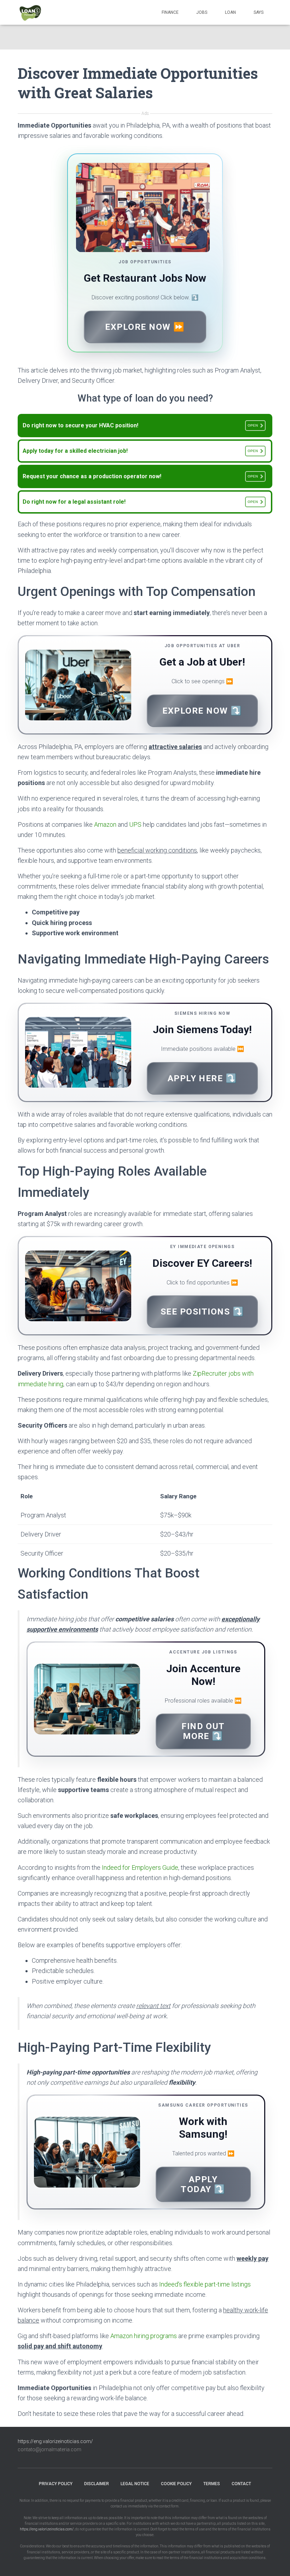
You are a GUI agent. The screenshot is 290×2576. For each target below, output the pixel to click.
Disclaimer (97, 2484)
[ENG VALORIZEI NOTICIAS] (31, 12)
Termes (212, 2484)
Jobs (202, 12)
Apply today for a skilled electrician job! (140, 451)
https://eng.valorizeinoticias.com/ (55, 2441)
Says (259, 12)
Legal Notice (135, 2484)
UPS (135, 824)
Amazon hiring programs (144, 2336)
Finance (170, 12)
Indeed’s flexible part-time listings (205, 2284)
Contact (241, 2484)
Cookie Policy (176, 2484)
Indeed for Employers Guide (140, 1867)
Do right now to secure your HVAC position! (140, 425)
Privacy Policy (56, 2484)
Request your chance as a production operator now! (140, 476)
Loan (230, 12)
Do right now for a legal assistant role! (140, 502)
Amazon (105, 824)
